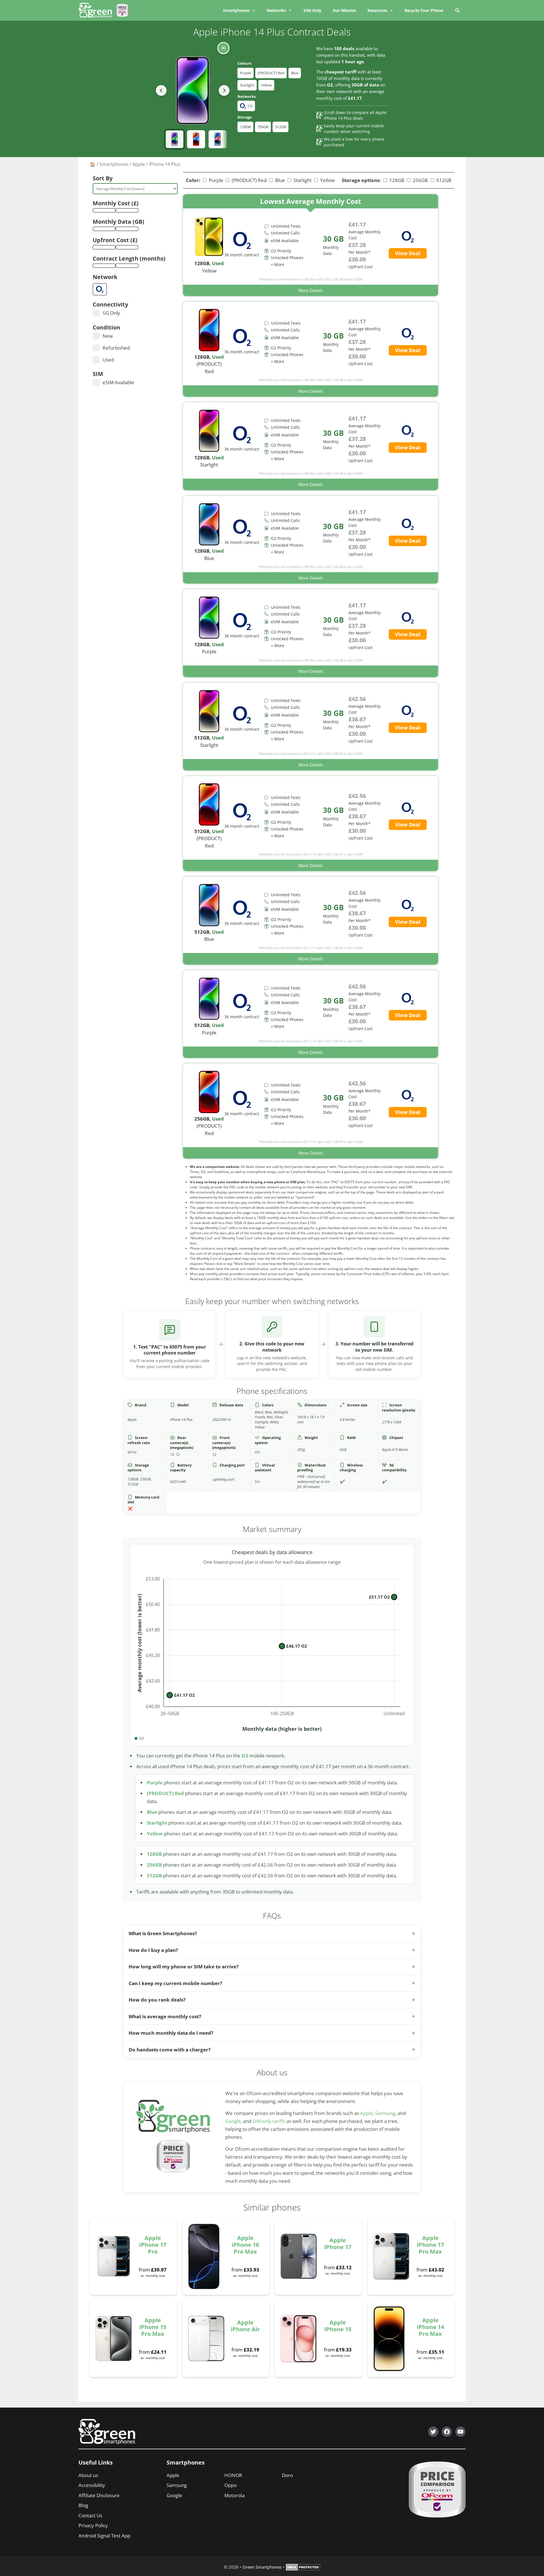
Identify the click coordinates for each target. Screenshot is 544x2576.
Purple (246, 73)
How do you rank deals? (157, 2000)
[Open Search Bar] (457, 10)
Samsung (385, 2113)
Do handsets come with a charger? (170, 2050)
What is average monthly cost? (165, 2016)
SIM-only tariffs (269, 2121)
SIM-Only (312, 10)
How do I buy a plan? (153, 1950)
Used (108, 360)
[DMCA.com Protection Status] (303, 2569)
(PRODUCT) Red (271, 73)
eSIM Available (118, 382)
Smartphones (236, 10)
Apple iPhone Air (245, 2326)
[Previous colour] (161, 90)
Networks (276, 10)
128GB (245, 127)
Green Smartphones (262, 2567)
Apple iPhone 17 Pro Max (430, 2245)
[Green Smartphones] (97, 10)
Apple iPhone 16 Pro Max (245, 2245)
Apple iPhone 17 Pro (153, 2245)
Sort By (103, 178)
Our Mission (344, 10)
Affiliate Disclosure (99, 2495)
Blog (83, 2505)
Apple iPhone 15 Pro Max (153, 2327)
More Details (311, 290)
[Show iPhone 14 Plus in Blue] (218, 139)
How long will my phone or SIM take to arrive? (184, 1967)
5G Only (111, 313)
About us (88, 2475)
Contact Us (90, 2515)
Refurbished (116, 348)
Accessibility (92, 2485)
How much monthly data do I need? (171, 2033)
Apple (139, 164)
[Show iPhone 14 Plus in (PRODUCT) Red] (196, 139)
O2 (245, 1756)
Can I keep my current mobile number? (175, 1983)
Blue (295, 73)
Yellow (266, 85)
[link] (311, 245)
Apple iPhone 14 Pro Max (430, 2327)
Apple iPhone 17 (338, 2244)
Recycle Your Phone (424, 10)
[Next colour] (224, 90)
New (108, 336)
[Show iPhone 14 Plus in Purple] (175, 139)
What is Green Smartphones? (163, 1933)
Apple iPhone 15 (338, 2326)
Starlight (247, 85)
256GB (263, 127)
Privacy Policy (93, 2525)
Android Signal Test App (104, 2536)
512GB (280, 127)
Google (233, 2121)
